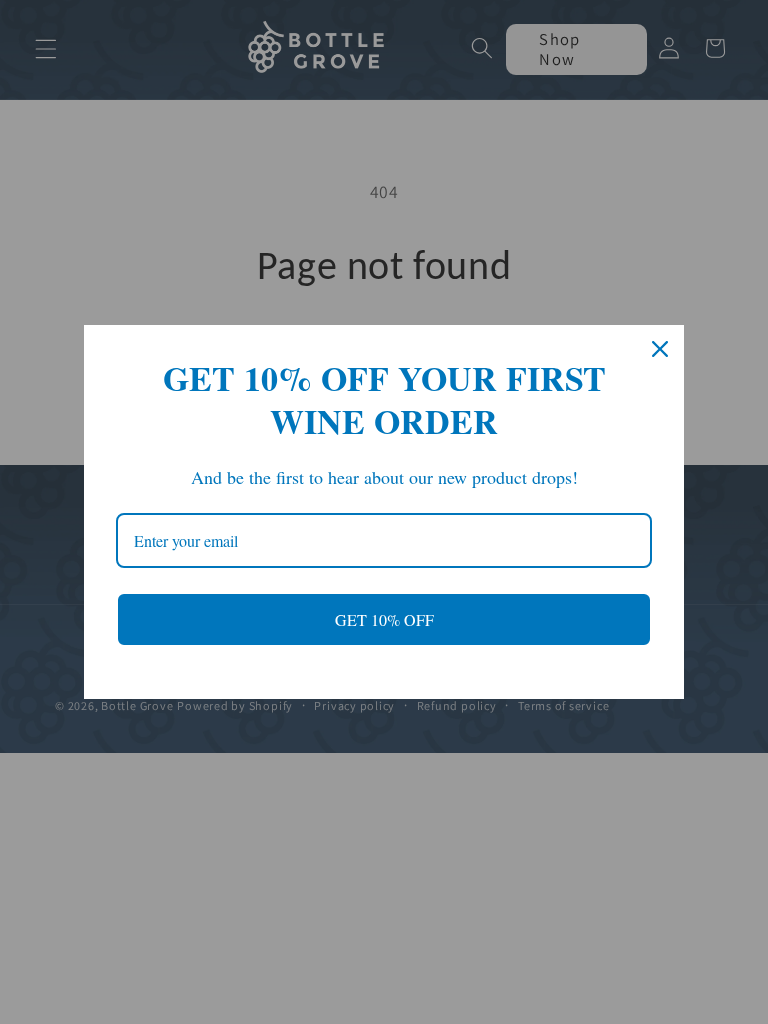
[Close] (660, 349)
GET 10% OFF (384, 619)
